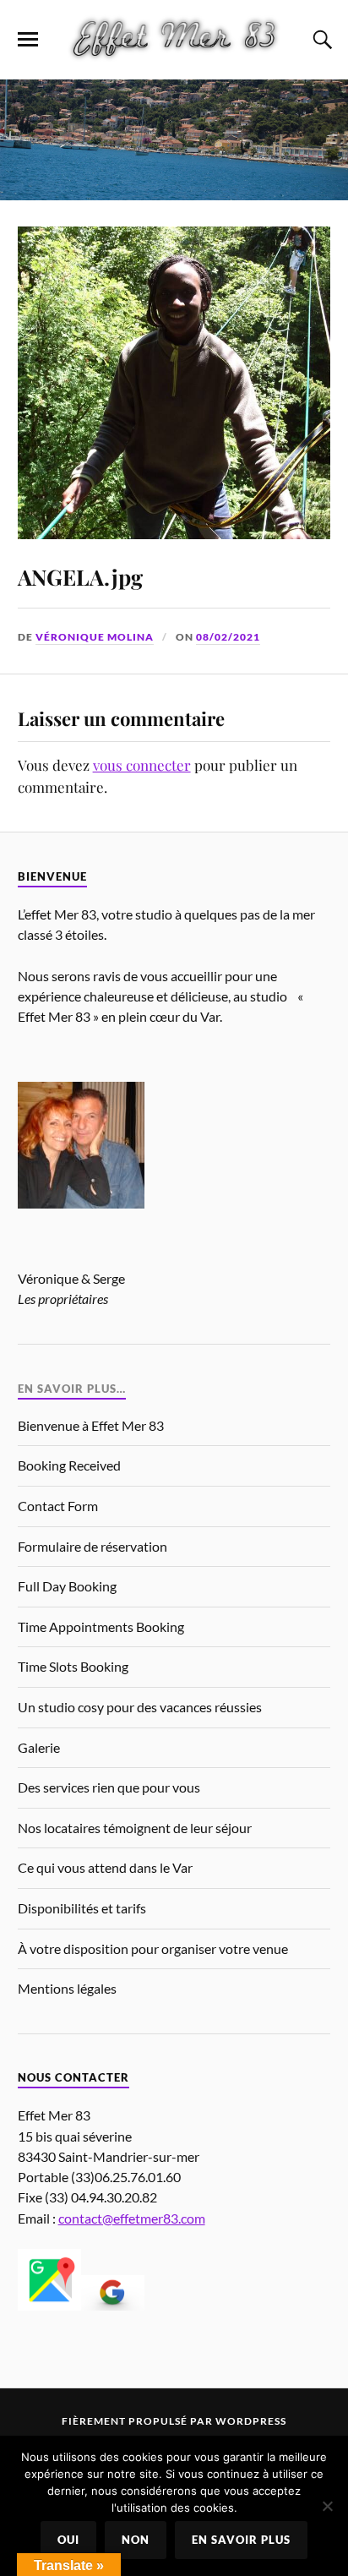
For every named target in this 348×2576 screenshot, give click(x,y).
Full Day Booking (67, 1586)
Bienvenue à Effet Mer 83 (91, 1425)
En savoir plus (241, 2540)
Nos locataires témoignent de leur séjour (135, 1828)
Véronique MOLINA (95, 637)
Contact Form (58, 1506)
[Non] (327, 2506)
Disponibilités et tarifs (82, 1908)
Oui (68, 2540)
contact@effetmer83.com (132, 2218)
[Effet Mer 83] (174, 38)
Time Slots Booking (73, 1666)
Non (136, 2540)
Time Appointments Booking (101, 1626)
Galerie (39, 1747)
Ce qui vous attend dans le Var (105, 1867)
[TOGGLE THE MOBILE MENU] (28, 40)
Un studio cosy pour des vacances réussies (140, 1707)
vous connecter (142, 765)
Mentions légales (67, 1988)
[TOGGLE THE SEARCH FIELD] (320, 40)
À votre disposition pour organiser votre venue (153, 1948)
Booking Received (69, 1465)
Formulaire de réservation (92, 1546)
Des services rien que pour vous (109, 1787)
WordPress (251, 2421)
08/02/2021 (228, 637)
